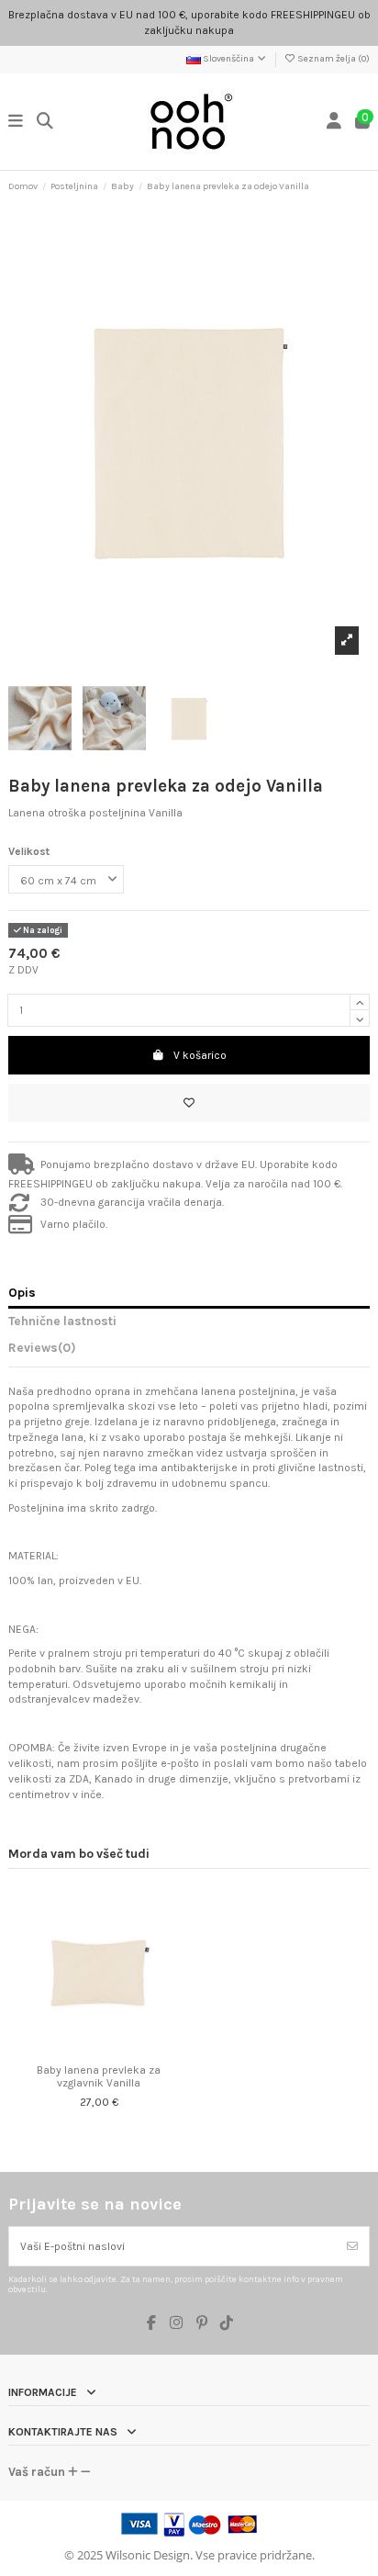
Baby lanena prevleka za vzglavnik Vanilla (99, 2076)
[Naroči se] (352, 2246)
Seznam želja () (333, 59)
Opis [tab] (22, 1292)
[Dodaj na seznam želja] (189, 1103)
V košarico (200, 1055)
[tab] (189, 1351)
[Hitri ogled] (110, 2050)
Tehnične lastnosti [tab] (62, 1321)
